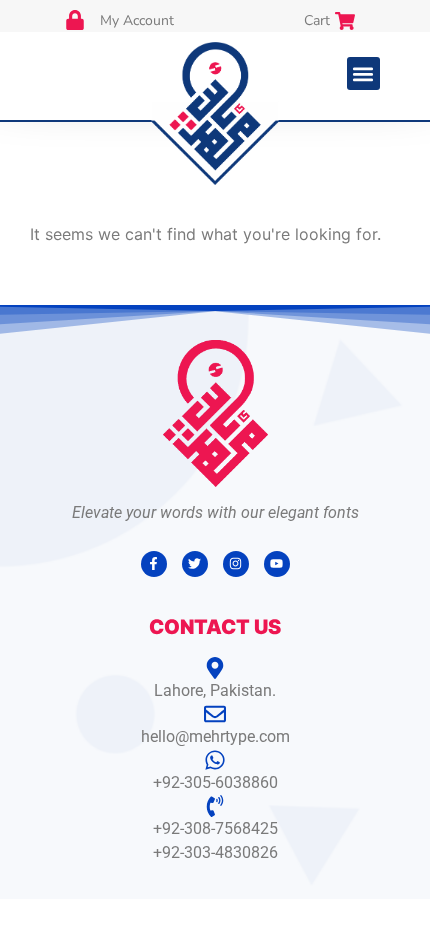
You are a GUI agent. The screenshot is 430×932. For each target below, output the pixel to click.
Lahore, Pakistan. (215, 690)
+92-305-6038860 (215, 782)
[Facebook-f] (154, 564)
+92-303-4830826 (215, 852)
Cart (317, 20)
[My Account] (75, 20)
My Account (137, 20)
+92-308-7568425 (215, 828)
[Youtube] (277, 564)
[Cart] (345, 21)
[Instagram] (236, 564)
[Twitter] (195, 564)
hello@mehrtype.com (215, 736)
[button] (363, 73)
